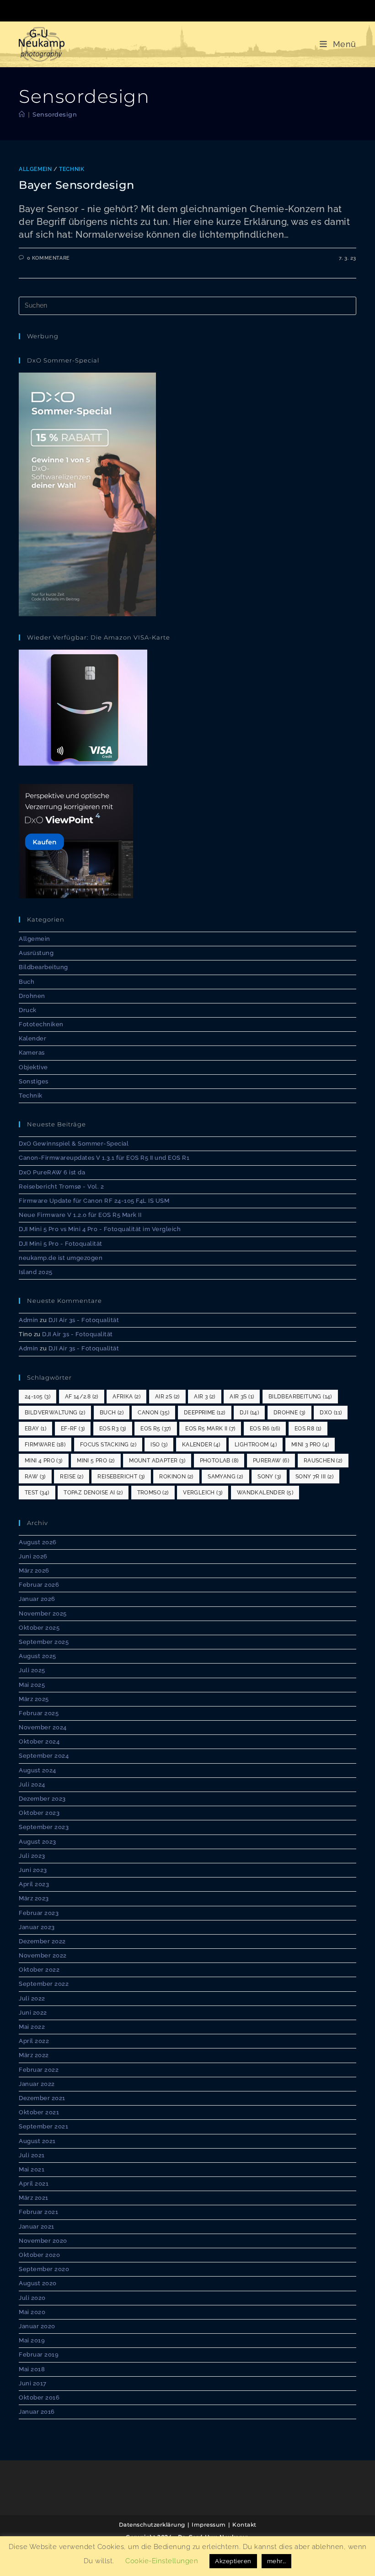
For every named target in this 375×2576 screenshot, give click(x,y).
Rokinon (176, 1477)
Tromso (153, 1493)
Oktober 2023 (39, 1813)
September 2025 (44, 1642)
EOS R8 (308, 1429)
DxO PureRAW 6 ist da (52, 1172)
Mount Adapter (157, 1461)
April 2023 (34, 1884)
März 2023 (34, 1898)
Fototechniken (41, 1024)
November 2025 (43, 1613)
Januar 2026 (37, 1599)
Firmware (45, 1445)
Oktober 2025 (39, 1628)
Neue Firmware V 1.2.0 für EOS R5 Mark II (80, 1215)
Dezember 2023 (42, 1799)
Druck (28, 1010)
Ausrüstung (36, 953)
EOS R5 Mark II (210, 1429)
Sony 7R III (314, 1477)
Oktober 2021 (39, 2112)
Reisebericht (121, 1477)
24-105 (37, 1397)
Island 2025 (36, 1272)
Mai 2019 (32, 2340)
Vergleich (203, 1493)
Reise (72, 1477)
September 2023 (44, 1827)
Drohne (289, 1413)
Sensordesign (55, 114)
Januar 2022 (37, 2084)
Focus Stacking (108, 1445)
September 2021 (43, 2126)
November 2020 (43, 2241)
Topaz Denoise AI (93, 1493)
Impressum (209, 2525)
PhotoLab (219, 1461)
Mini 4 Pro (44, 1461)
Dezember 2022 (42, 1941)
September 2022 (44, 1984)
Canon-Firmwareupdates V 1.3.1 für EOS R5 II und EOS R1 (104, 1158)
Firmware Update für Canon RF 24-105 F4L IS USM (94, 1201)
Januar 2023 (37, 1927)
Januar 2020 (37, 2326)
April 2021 (34, 2184)
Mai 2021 (32, 2169)
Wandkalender (265, 1493)
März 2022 (34, 2055)
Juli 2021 (32, 2155)
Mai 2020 (32, 2312)
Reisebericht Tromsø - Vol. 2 (61, 1187)
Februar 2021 (38, 2212)
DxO (331, 1413)
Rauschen (323, 1461)
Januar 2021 (37, 2227)
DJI (249, 1413)
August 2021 (37, 2141)
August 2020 (38, 2283)
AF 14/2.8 (82, 1397)
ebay (35, 1429)
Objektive (33, 1067)
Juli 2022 (32, 1998)
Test (37, 1493)
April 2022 (34, 2041)
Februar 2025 (39, 1713)
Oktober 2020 (39, 2255)
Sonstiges (34, 1081)
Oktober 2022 (39, 1970)
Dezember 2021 (42, 2098)
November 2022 (43, 1955)
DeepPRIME (205, 1413)
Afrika (126, 1397)
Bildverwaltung (55, 1413)
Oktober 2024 (39, 1741)
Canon (153, 1413)
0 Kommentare (48, 258)
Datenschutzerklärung (152, 2525)
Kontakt (244, 2525)
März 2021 (34, 2198)
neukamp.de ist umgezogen (61, 1258)
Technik (72, 169)
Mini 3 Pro (310, 1445)
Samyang (225, 1477)
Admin (29, 1320)
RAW (35, 1477)
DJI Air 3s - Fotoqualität (84, 1320)
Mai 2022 (32, 2027)
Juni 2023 (33, 1870)
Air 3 (205, 1397)
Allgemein (35, 169)
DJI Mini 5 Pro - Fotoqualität (61, 1244)
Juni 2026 (33, 1556)
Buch (27, 982)
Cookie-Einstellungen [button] (162, 2570)
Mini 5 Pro (96, 1461)
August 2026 (38, 1542)
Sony (269, 1477)
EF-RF (73, 1429)
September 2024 (44, 1756)
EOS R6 (265, 1429)
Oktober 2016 (39, 2397)
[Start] (22, 114)
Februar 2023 (39, 1913)
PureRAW (271, 1461)
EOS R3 (113, 1429)
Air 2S (167, 1397)
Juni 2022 (33, 2013)
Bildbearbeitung (43, 967)
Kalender (32, 1038)
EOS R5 (155, 1429)
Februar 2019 (39, 2355)
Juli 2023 (32, 1856)
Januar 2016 (37, 2412)
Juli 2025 (32, 1670)
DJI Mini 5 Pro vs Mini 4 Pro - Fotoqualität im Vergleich (100, 1229)
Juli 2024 (32, 1784)
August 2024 (37, 1770)
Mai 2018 (32, 2369)
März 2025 (34, 1699)
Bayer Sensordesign (77, 185)
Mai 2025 (32, 1685)
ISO (159, 1445)
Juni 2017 (33, 2383)
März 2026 (34, 1571)
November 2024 (43, 1727)
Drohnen (32, 996)
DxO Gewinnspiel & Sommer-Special (74, 1144)
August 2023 (37, 1842)
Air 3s (242, 1397)
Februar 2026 (39, 1585)
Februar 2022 (39, 2070)
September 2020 (44, 2269)
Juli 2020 (32, 2298)
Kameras (32, 1053)
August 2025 (37, 1656)
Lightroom (256, 1445)
